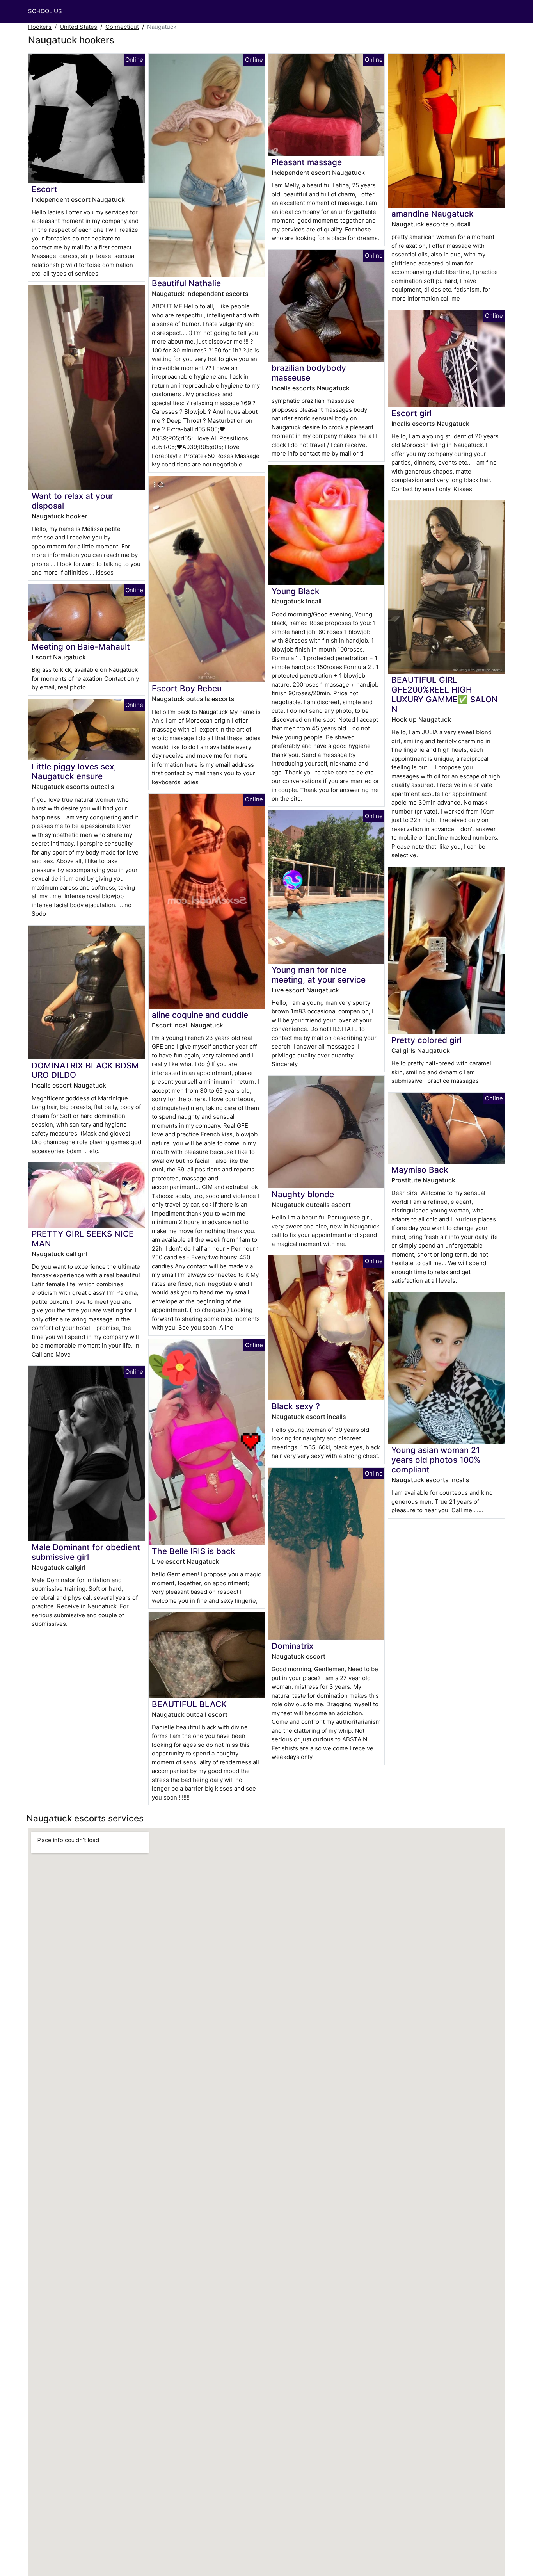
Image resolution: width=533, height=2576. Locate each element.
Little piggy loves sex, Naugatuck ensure (74, 771)
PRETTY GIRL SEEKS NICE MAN (83, 1239)
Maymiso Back (420, 1170)
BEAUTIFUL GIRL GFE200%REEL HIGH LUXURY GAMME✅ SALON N (445, 694)
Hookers (40, 27)
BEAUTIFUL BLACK (189, 1704)
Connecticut (122, 27)
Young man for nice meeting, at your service (319, 975)
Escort (44, 189)
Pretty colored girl (426, 1040)
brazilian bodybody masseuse (309, 373)
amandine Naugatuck (433, 214)
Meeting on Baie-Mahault (81, 647)
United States (78, 27)
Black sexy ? (296, 1406)
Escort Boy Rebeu (187, 688)
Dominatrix (292, 1646)
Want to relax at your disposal (72, 501)
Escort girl (411, 413)
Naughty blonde (303, 1194)
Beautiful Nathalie (186, 283)
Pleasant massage (307, 162)
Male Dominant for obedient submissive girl (86, 1552)
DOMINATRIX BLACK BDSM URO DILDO (85, 1070)
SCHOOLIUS (45, 11)
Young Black (296, 591)
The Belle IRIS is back (194, 1551)
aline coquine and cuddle (200, 1015)
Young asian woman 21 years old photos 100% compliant (436, 1460)
